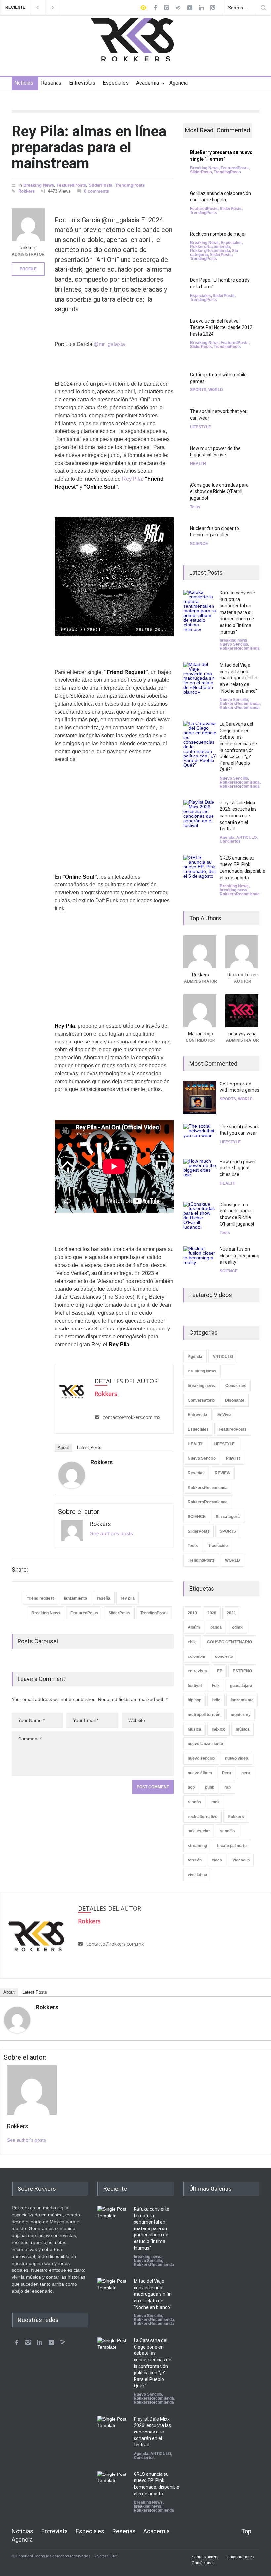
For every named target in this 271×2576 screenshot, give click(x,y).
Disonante (235, 1400)
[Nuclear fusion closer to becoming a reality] (200, 1259)
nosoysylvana (243, 1034)
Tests (195, 507)
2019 (192, 1613)
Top (246, 2531)
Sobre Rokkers (205, 2557)
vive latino (197, 1875)
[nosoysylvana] (242, 1011)
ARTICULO (247, 838)
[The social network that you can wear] (200, 1136)
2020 (212, 1613)
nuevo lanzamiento (205, 1744)
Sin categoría (228, 1517)
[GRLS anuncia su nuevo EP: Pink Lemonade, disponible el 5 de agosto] (200, 872)
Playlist (233, 1458)
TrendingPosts (130, 185)
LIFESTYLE (200, 427)
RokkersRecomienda (210, 247)
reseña (104, 1598)
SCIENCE (199, 544)
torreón (195, 1860)
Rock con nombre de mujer (218, 234)
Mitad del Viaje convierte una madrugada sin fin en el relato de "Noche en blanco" (239, 678)
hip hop (194, 1700)
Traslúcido (218, 1546)
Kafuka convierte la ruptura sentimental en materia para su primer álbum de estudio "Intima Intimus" (237, 612)
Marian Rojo (200, 1034)
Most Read (199, 130)
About (63, 1447)
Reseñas (51, 83)
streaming (197, 1846)
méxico (218, 1729)
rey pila (128, 1598)
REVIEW (223, 1473)
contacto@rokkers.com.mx (132, 1417)
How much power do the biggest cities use (238, 1168)
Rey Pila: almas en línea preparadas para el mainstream (89, 147)
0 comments (97, 191)
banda (216, 1627)
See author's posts (111, 1534)
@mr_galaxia (109, 344)
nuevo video (236, 1758)
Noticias (24, 83)
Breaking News (39, 185)
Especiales (116, 83)
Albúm (194, 1627)
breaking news (233, 640)
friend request (41, 1598)
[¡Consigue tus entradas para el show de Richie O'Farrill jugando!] (200, 1215)
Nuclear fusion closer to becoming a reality (240, 1256)
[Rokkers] (72, 1475)
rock (215, 1802)
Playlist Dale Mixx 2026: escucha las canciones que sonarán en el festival (238, 816)
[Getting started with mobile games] (200, 1097)
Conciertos (230, 841)
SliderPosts (100, 185)
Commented (233, 130)
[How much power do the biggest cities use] (200, 1175)
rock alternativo (203, 1817)
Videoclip (241, 1860)
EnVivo (224, 1415)
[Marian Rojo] (200, 1011)
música (243, 1729)
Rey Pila (132, 479)
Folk (216, 1686)
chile (192, 1642)
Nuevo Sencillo (234, 644)
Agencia (178, 83)
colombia (196, 1656)
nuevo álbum (200, 1773)
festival (195, 1686)
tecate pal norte (232, 1846)
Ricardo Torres (243, 975)
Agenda (227, 838)
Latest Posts (89, 1447)
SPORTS (198, 390)
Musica (194, 1729)
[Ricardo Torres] (242, 952)
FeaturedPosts (71, 185)
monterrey (241, 1715)
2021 (231, 1613)
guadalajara (241, 1686)
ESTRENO (242, 1671)
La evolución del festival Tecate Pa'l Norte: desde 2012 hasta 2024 (221, 327)
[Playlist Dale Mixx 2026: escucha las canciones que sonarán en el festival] (200, 816)
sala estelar (199, 1831)
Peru (227, 1773)
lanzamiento (76, 1598)
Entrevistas (82, 83)
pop (191, 1787)
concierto (224, 1656)
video (217, 1860)
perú (246, 1773)
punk (210, 1787)
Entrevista (197, 1415)
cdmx (237, 1627)
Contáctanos (203, 2563)
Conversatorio (201, 1400)
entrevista (197, 1671)
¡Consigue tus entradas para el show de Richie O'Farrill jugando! (219, 491)
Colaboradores (240, 2557)
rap (228, 1787)
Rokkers (26, 191)
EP (220, 1671)
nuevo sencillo (201, 1758)
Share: (20, 1570)
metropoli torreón (204, 1715)
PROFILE (28, 269)
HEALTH (198, 464)
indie (216, 1700)
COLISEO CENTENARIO (229, 1642)
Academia (148, 83)
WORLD (216, 390)
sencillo (227, 1831)
